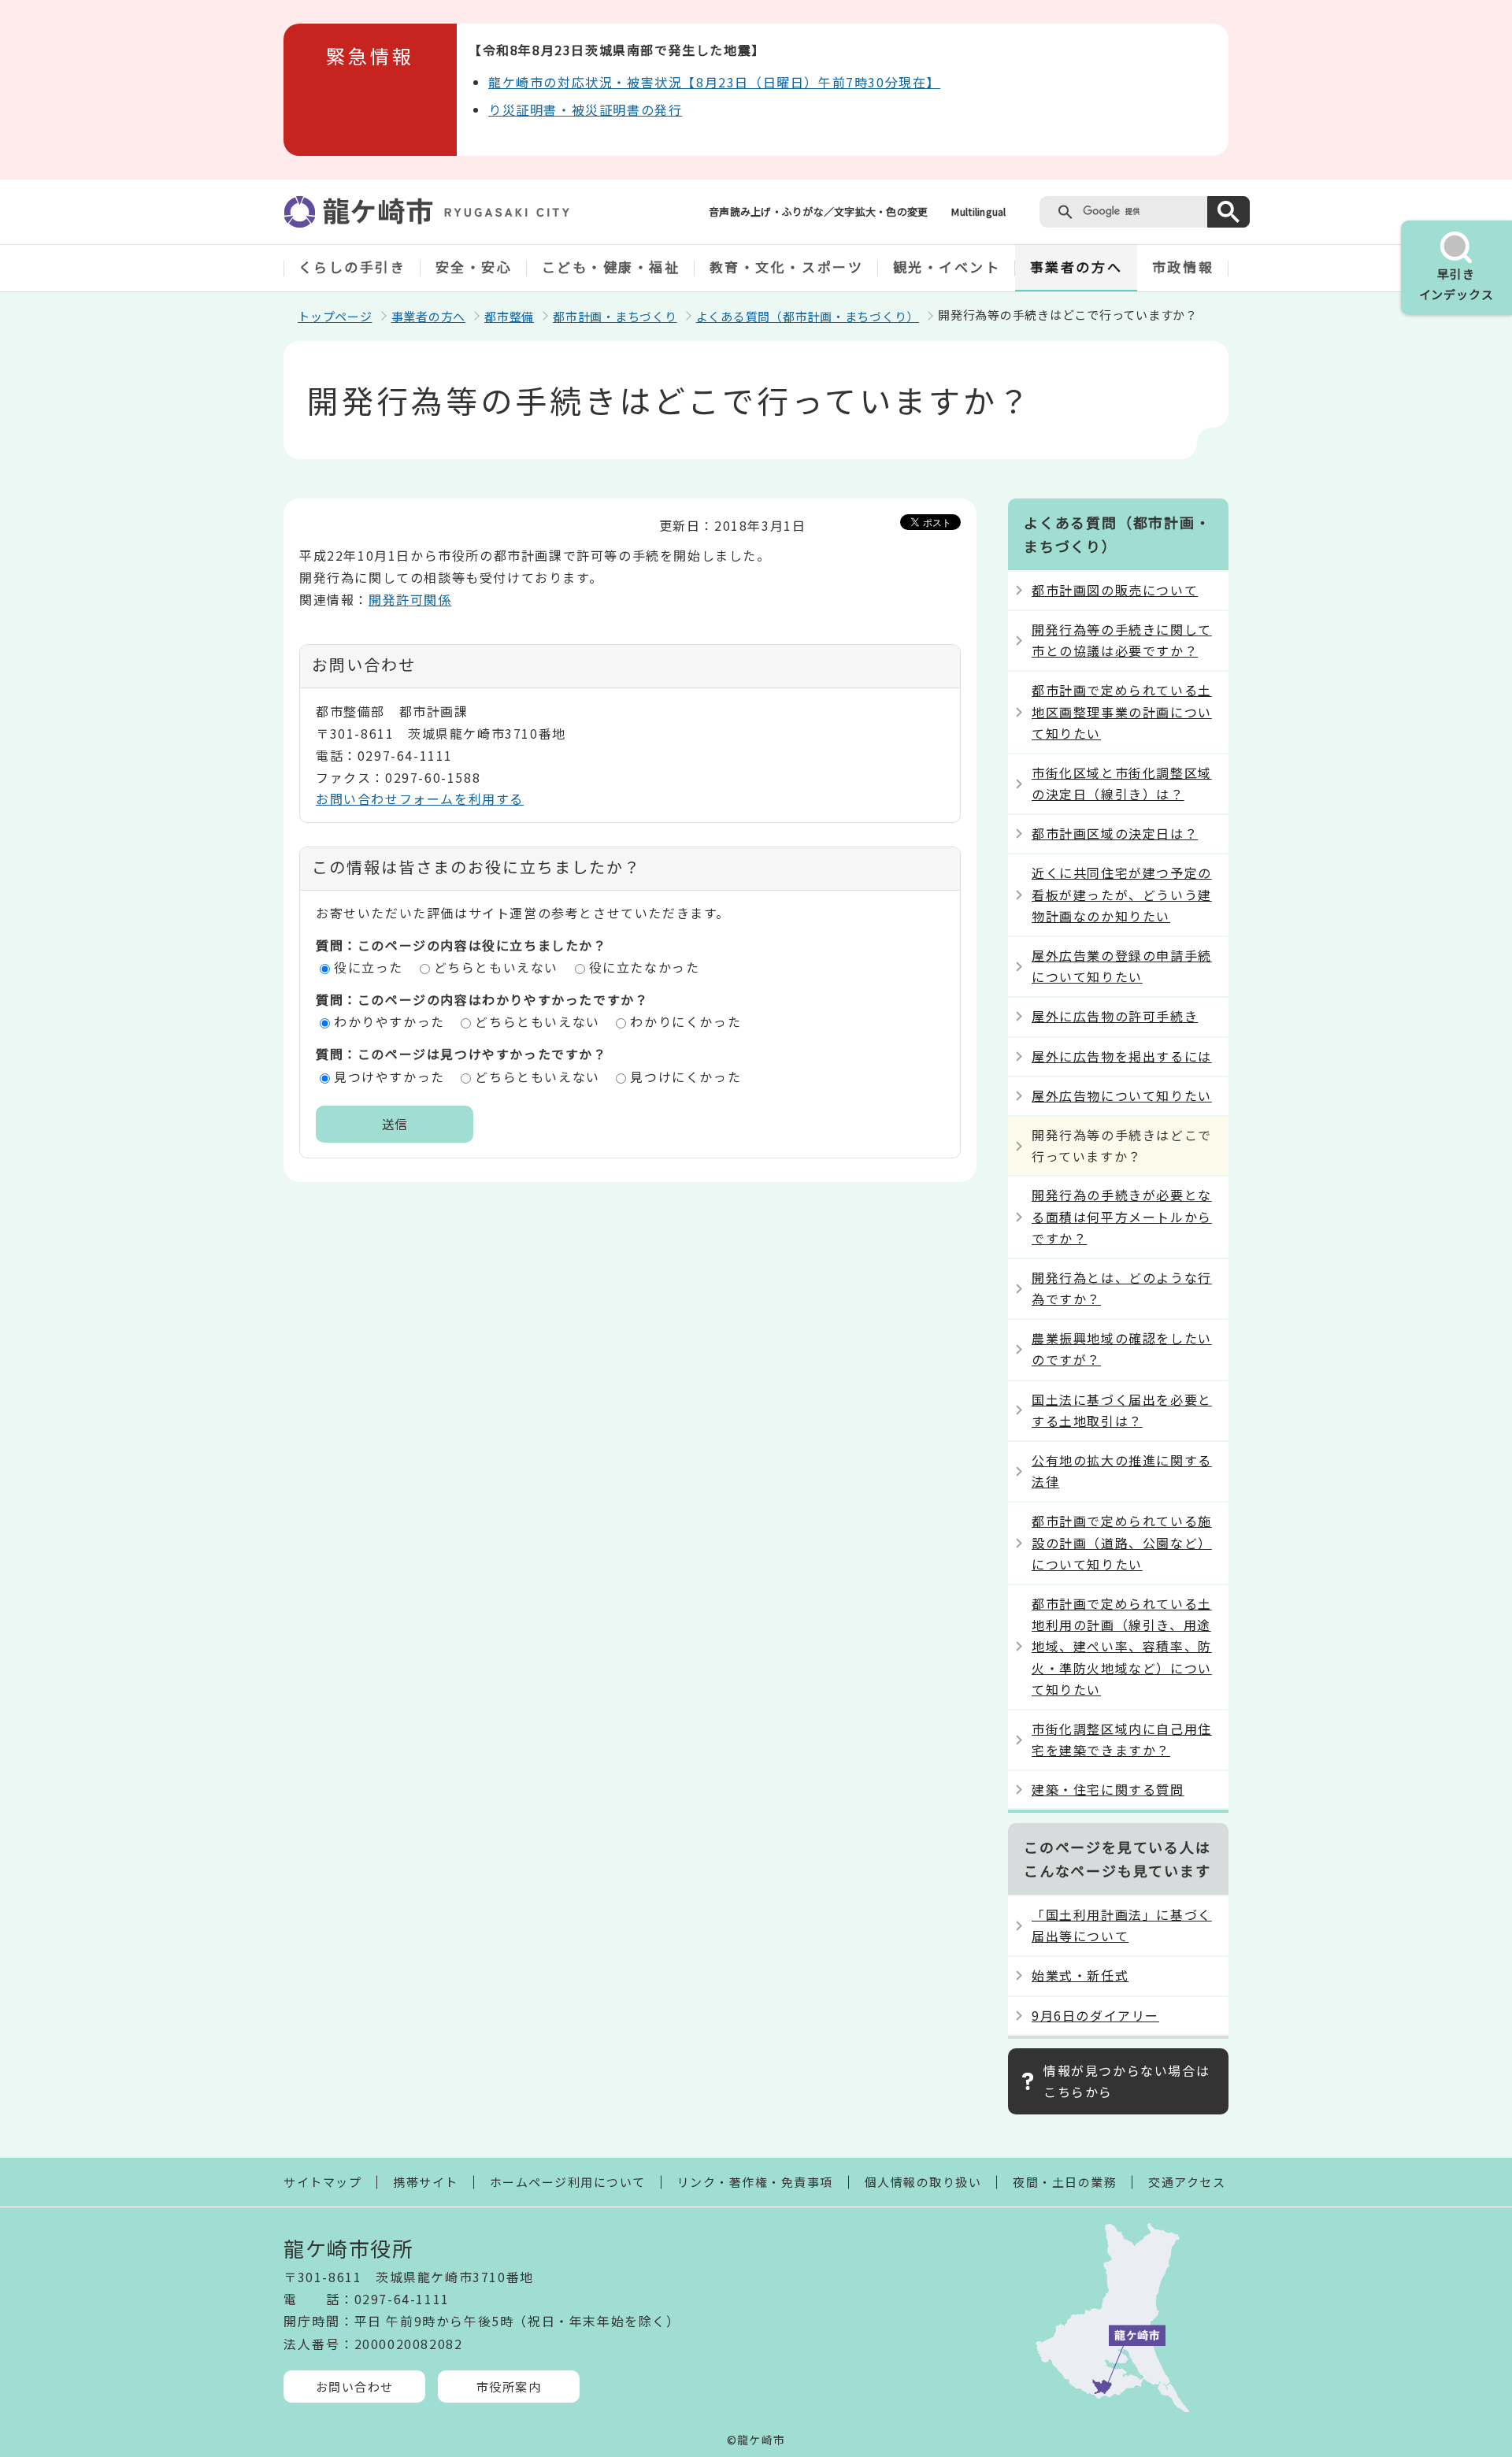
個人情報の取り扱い (923, 2182)
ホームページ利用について (568, 2182)
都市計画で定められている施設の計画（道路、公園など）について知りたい (1122, 1542)
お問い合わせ (355, 2387)
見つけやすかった (389, 1077)
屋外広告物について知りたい (1122, 1095)
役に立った (369, 967)
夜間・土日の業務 (1065, 2182)
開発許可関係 (410, 599)
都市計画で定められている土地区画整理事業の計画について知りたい (1122, 711)
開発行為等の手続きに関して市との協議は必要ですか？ (1122, 640)
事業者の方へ (1076, 267)
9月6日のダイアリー (1095, 2015)
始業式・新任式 (1080, 1975)
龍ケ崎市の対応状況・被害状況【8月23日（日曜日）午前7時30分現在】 (714, 82)
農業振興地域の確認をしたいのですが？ (1122, 1349)
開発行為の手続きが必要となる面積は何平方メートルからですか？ (1122, 1216)
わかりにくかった (686, 1021)
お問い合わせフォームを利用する (420, 799)
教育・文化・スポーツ (787, 267)
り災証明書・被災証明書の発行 (585, 109)
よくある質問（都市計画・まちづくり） (808, 316)
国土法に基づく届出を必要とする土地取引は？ (1122, 1410)
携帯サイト (426, 2182)
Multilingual (978, 211)
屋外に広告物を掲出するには (1122, 1056)
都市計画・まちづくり (615, 316)
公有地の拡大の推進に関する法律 (1122, 1471)
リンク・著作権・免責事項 (755, 2182)
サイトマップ (322, 2182)
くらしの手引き (352, 267)
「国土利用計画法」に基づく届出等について (1122, 1925)
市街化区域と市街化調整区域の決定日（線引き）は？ (1122, 783)
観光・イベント (947, 267)
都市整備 (509, 316)
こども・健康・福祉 (611, 267)
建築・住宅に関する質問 (1108, 1789)
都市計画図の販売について (1115, 590)
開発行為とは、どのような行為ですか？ (1122, 1288)
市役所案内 (509, 2387)
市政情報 (1183, 267)
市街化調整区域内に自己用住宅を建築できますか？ (1122, 1739)
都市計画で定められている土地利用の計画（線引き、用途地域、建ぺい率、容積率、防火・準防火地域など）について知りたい (1122, 1646)
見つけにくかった (686, 1077)
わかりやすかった (389, 1021)
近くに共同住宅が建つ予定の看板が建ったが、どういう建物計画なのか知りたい (1122, 894)
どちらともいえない (496, 967)
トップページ (335, 316)
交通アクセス (1187, 2182)
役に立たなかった (645, 967)
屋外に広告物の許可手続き (1115, 1016)
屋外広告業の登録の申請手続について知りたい (1122, 966)
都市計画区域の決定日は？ (1115, 833)
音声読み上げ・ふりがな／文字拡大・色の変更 (818, 211)
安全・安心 (474, 267)
